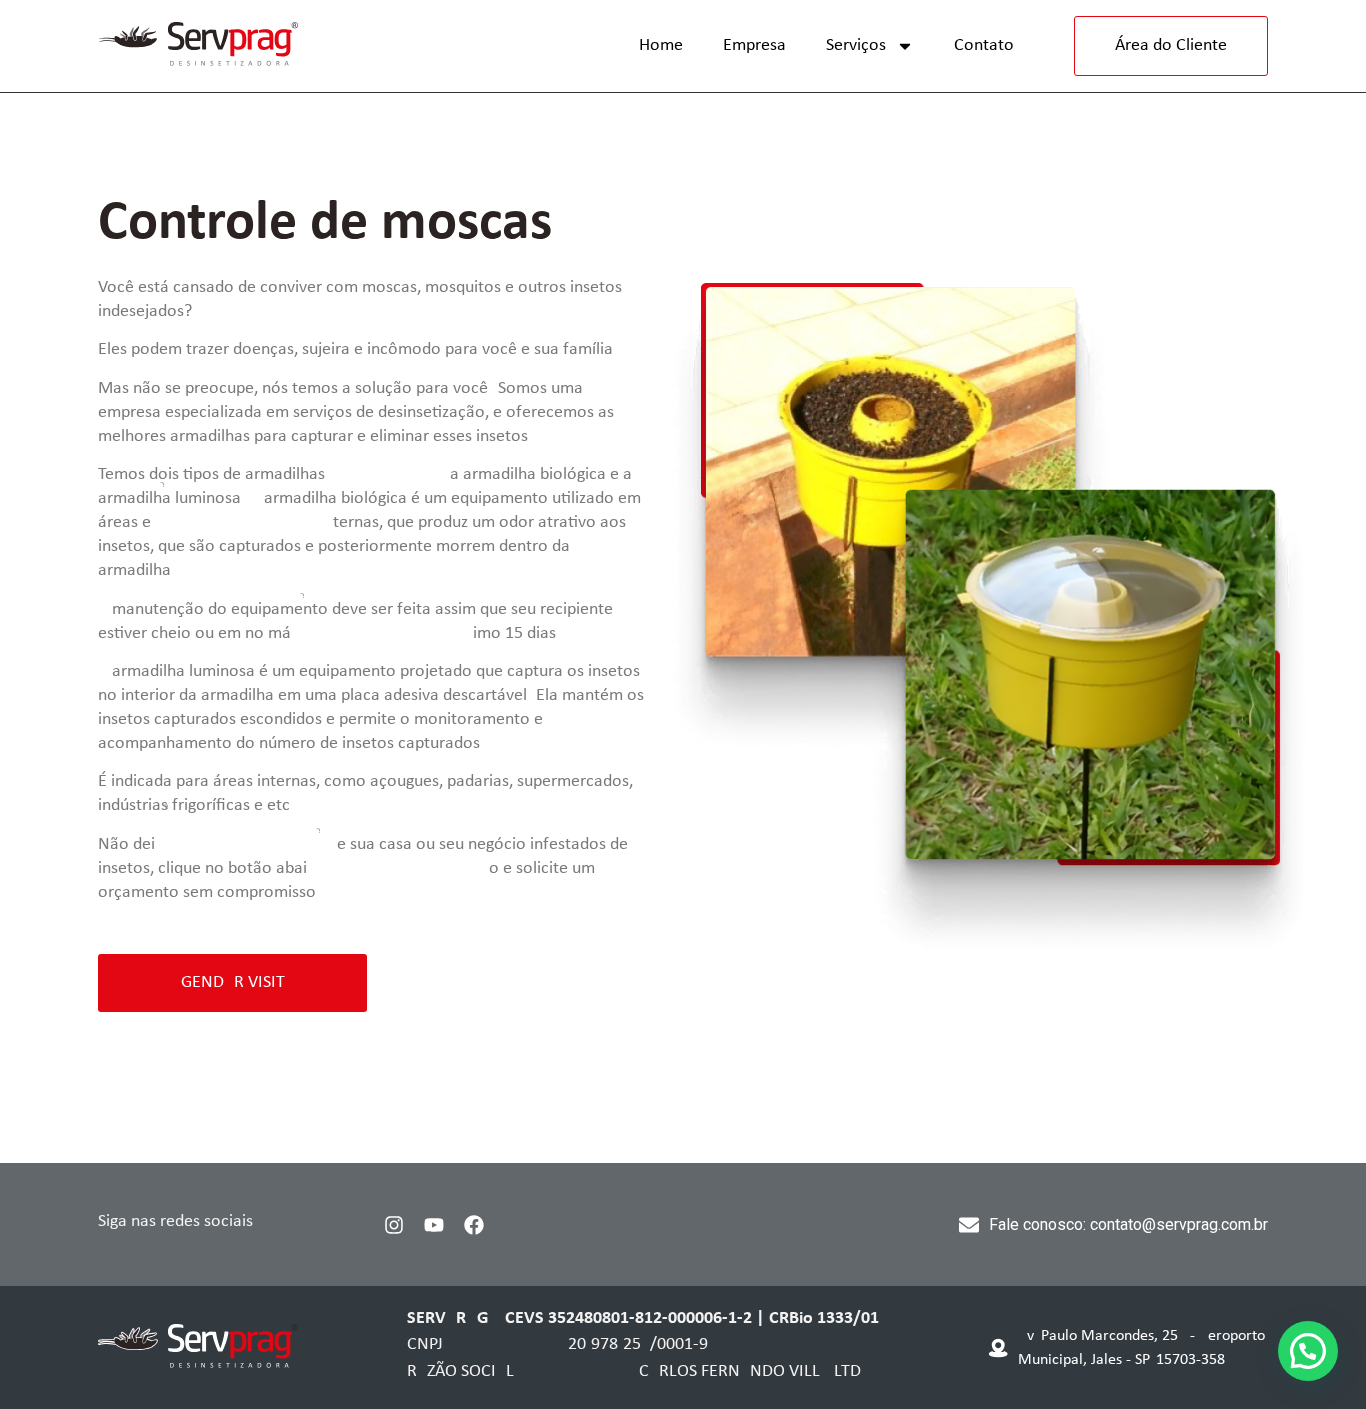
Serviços (856, 45)
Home (661, 45)
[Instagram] (394, 1225)
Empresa (754, 45)
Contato (984, 45)
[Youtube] (434, 1225)
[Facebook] (474, 1225)
